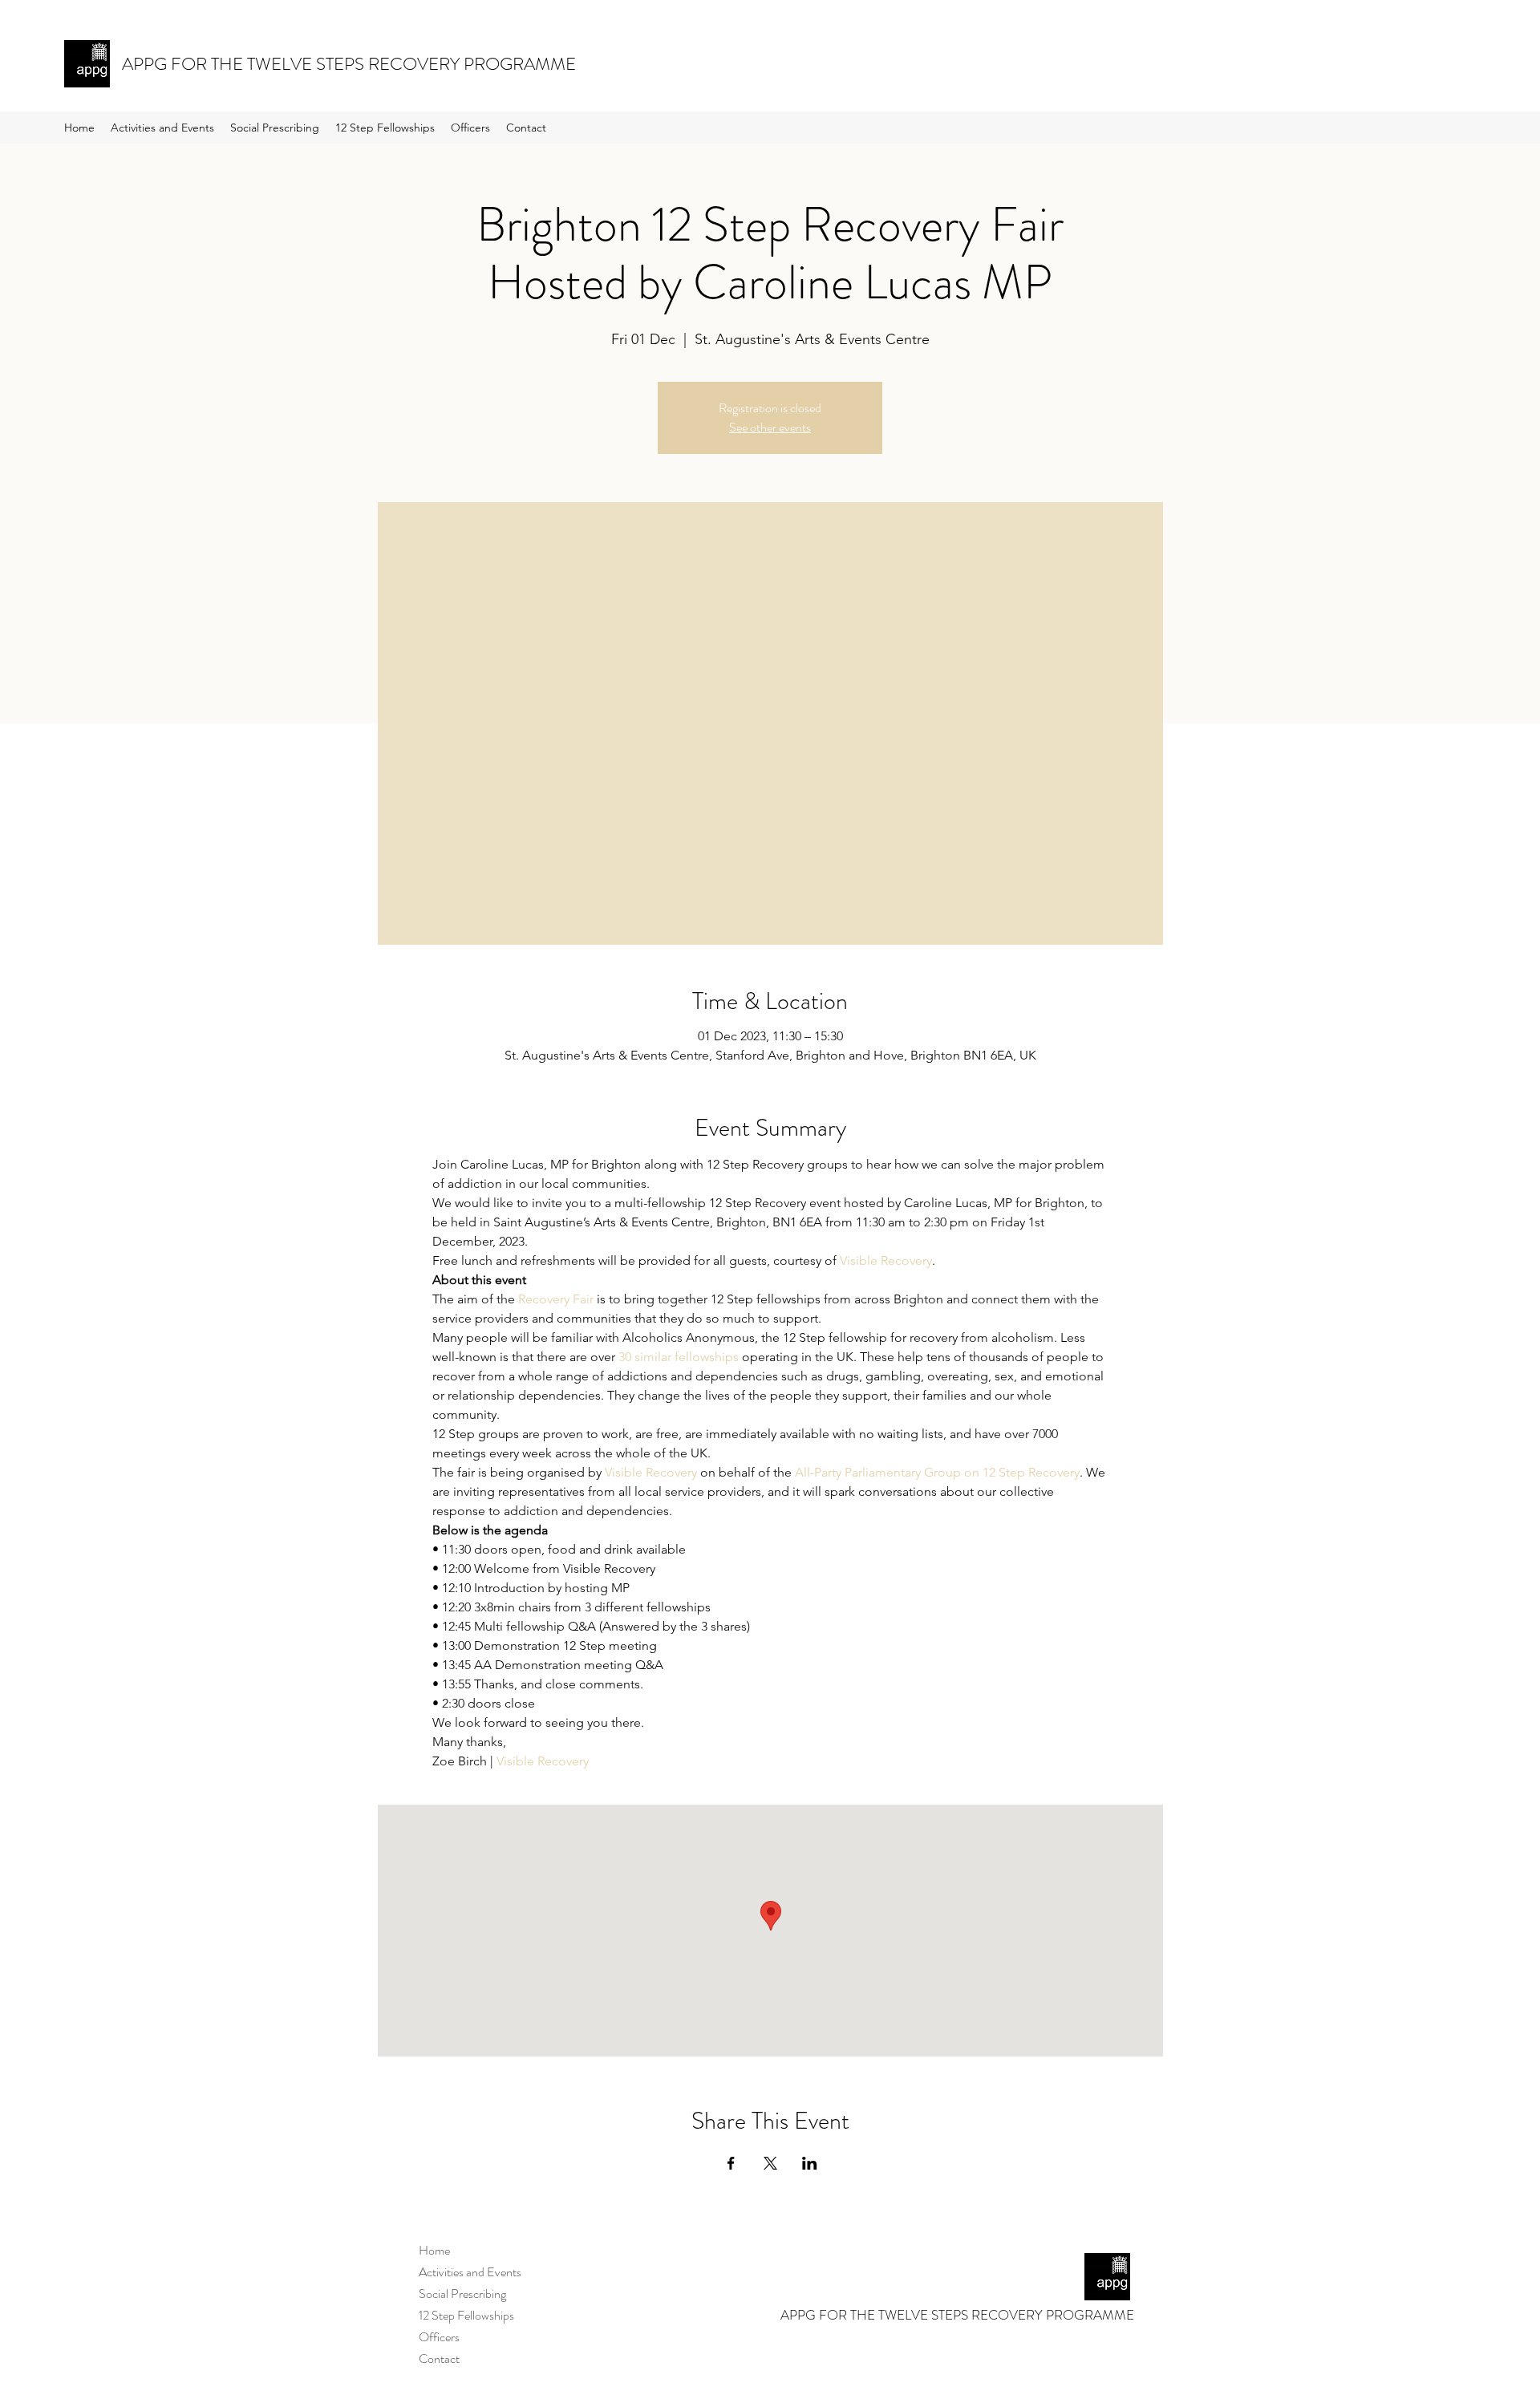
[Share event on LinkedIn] (810, 2163)
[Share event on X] (770, 2163)
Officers (439, 2337)
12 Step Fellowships (466, 2315)
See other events (770, 427)
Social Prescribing (462, 2294)
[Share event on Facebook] (731, 2163)
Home (434, 2250)
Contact (439, 2358)
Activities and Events (470, 2272)
